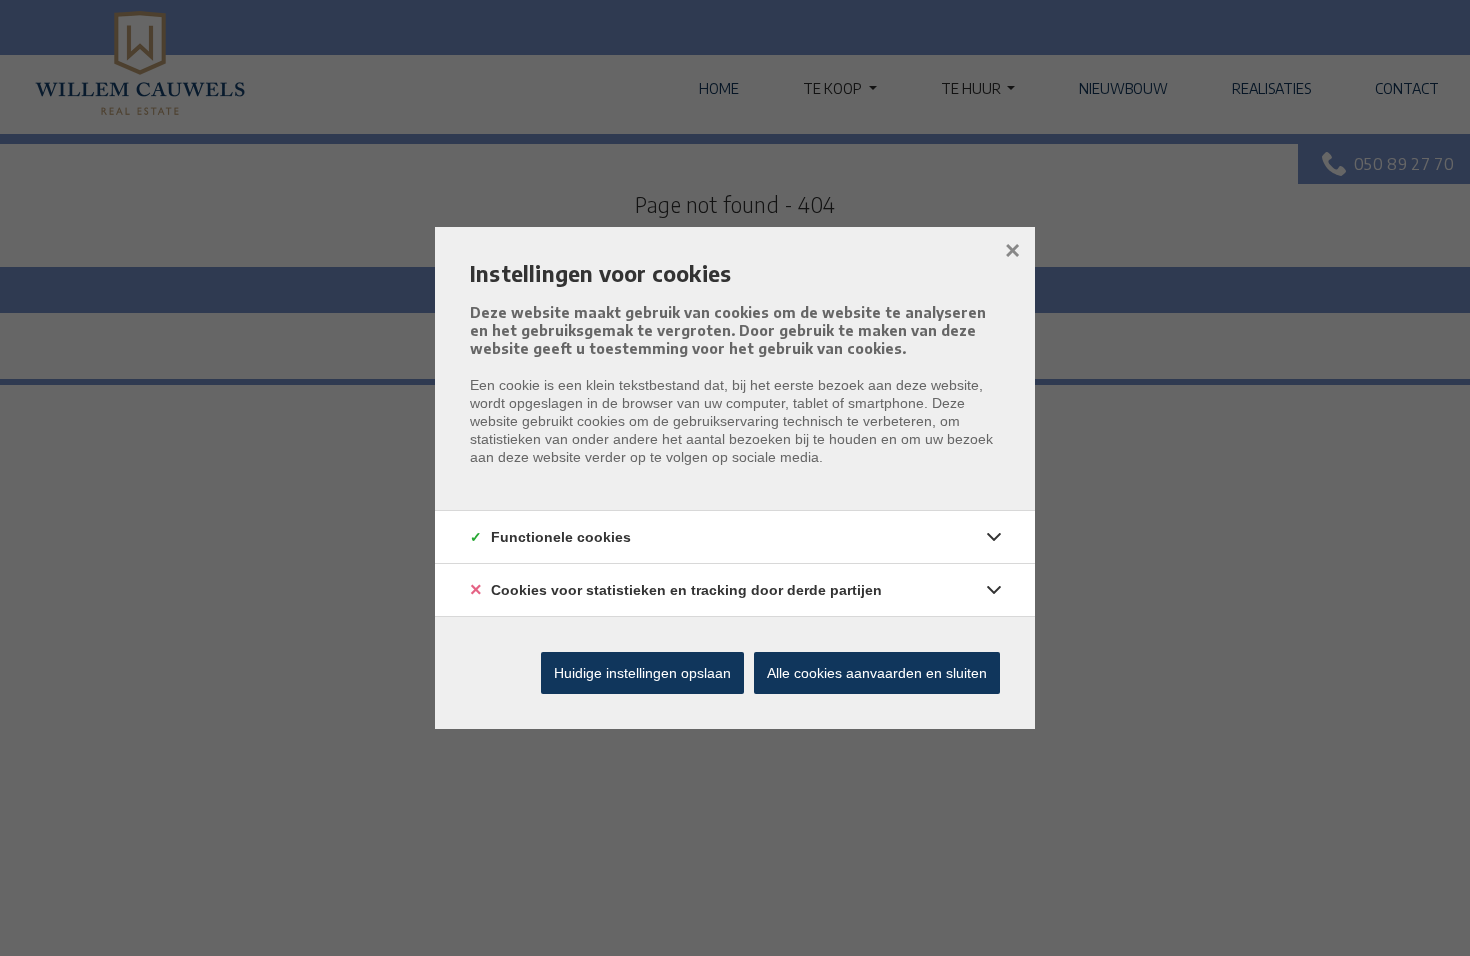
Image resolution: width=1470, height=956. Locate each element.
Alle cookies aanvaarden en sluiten (877, 673)
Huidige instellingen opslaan (642, 673)
